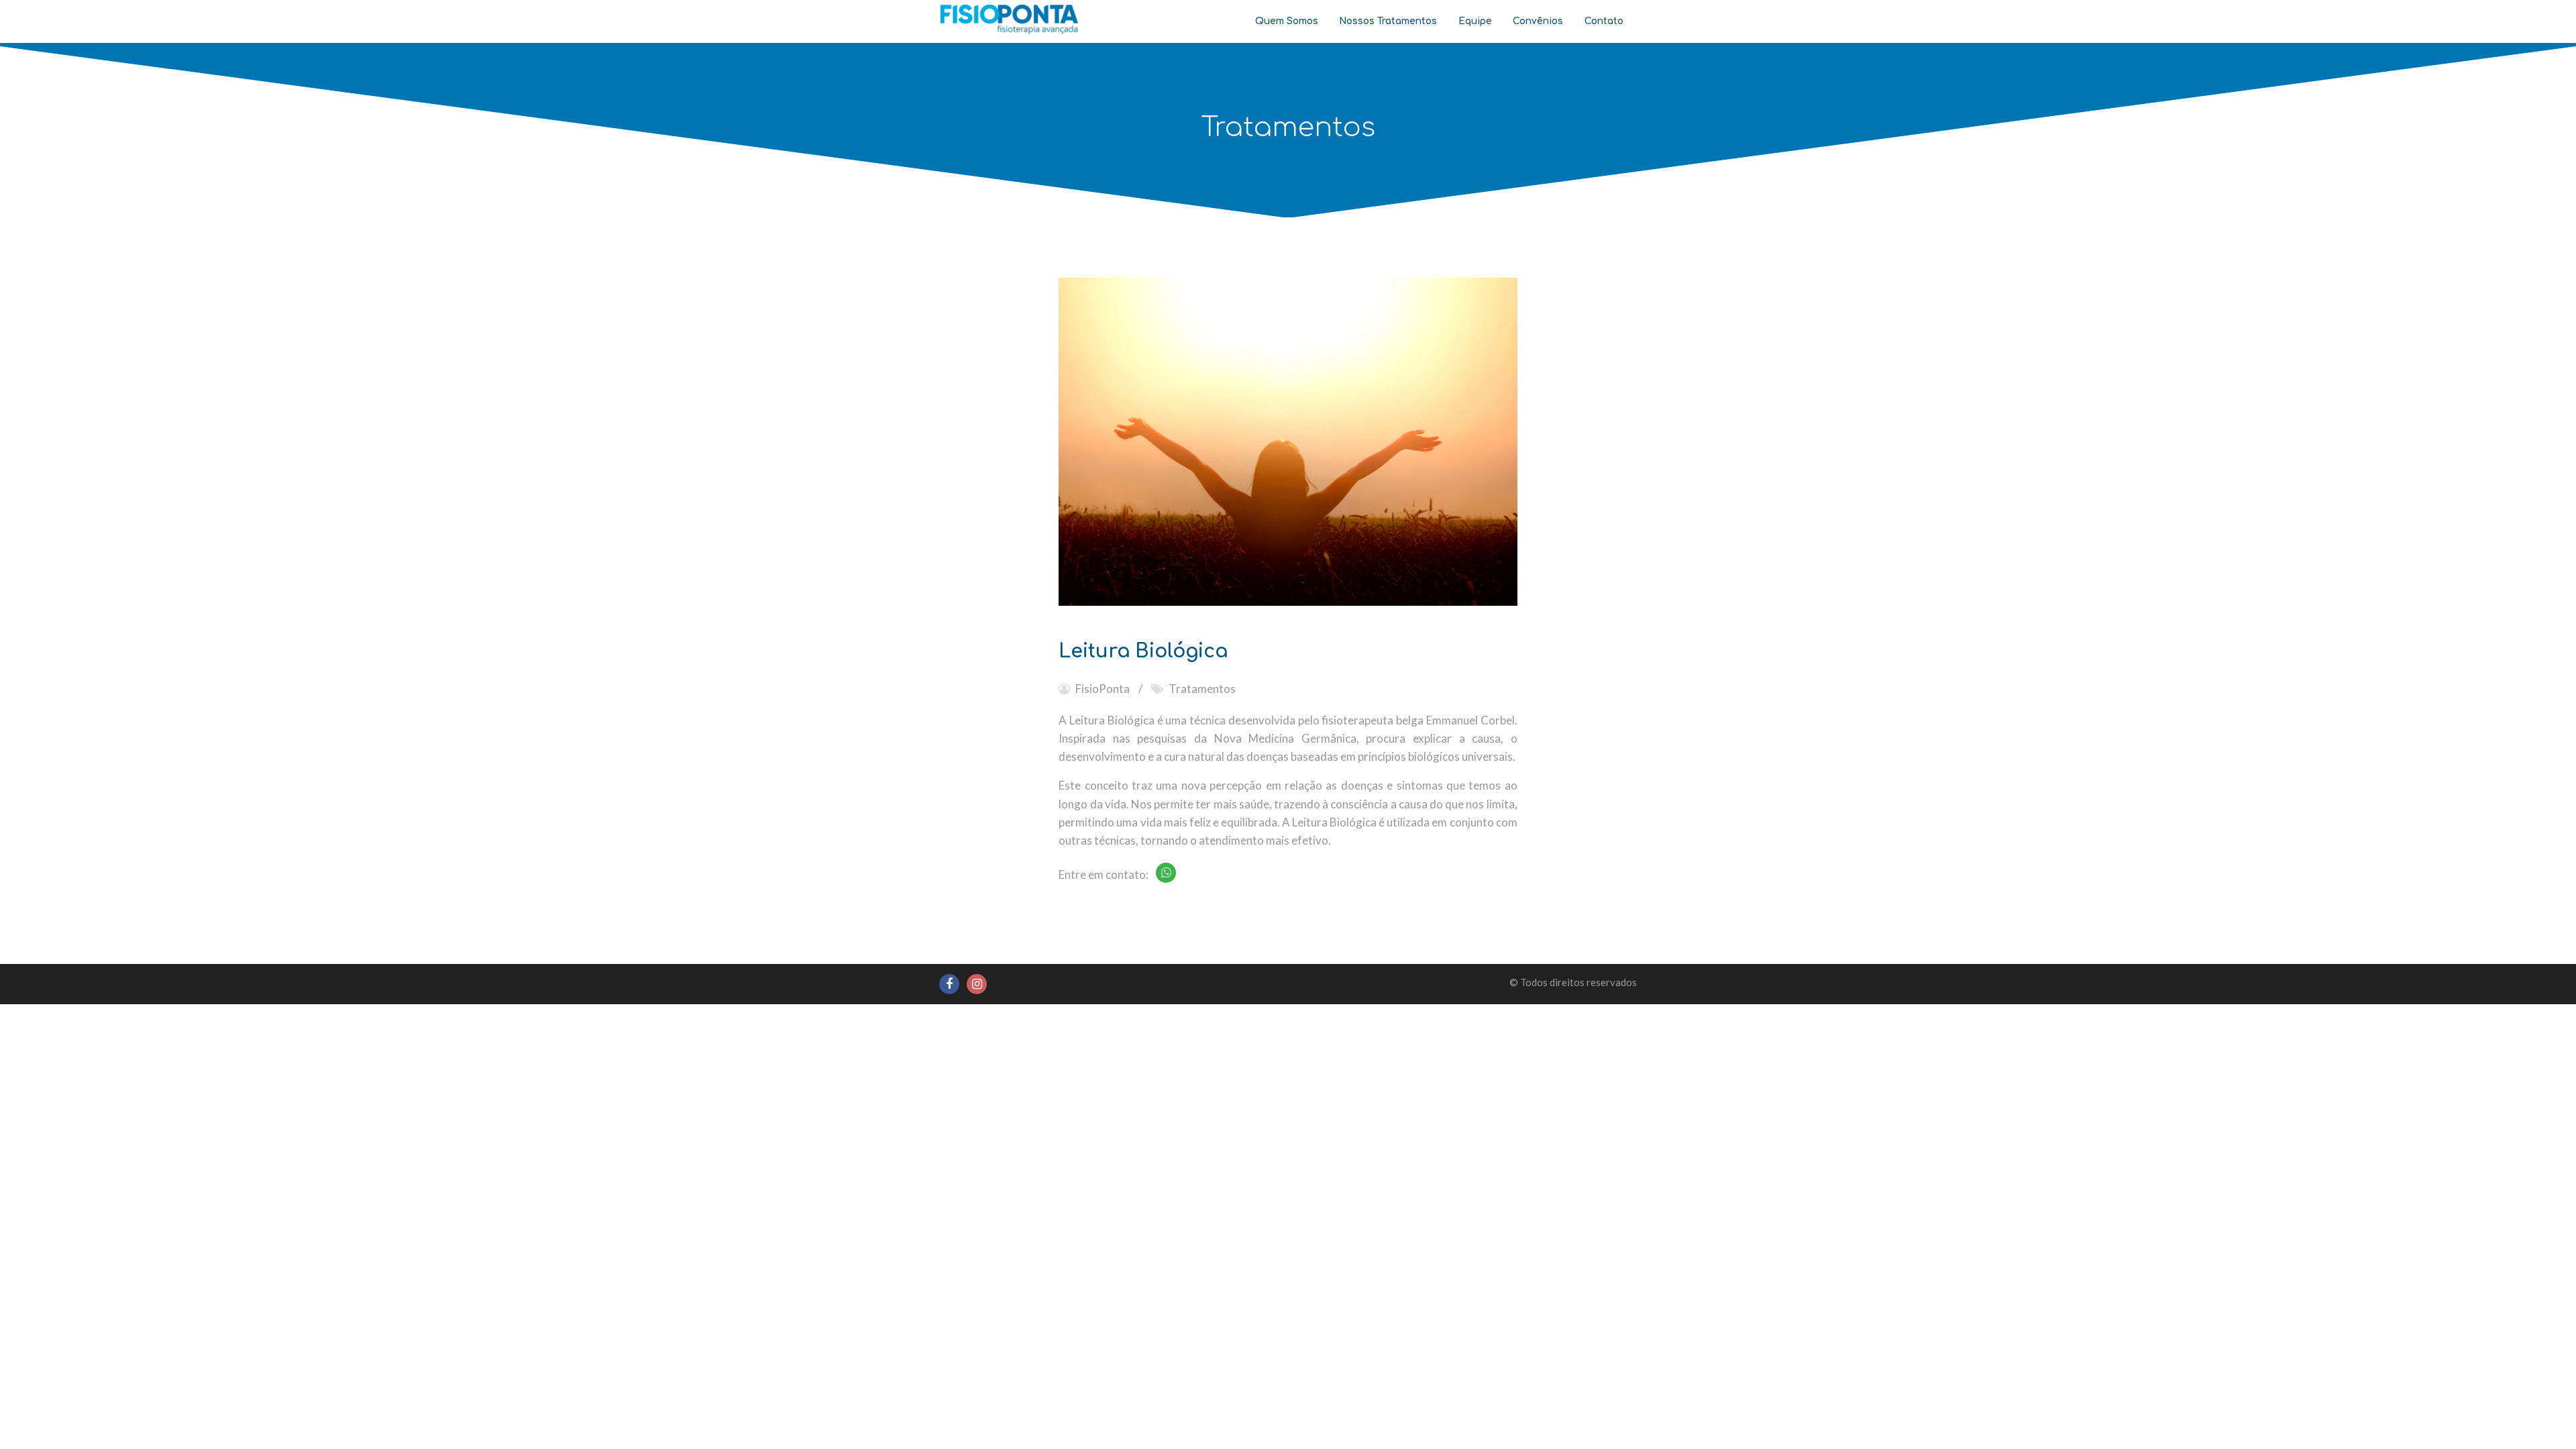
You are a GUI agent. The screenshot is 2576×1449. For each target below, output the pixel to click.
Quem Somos (1287, 21)
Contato (1604, 21)
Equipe (1475, 21)
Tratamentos (1202, 689)
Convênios (1538, 21)
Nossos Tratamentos (1388, 21)
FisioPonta (1103, 689)
